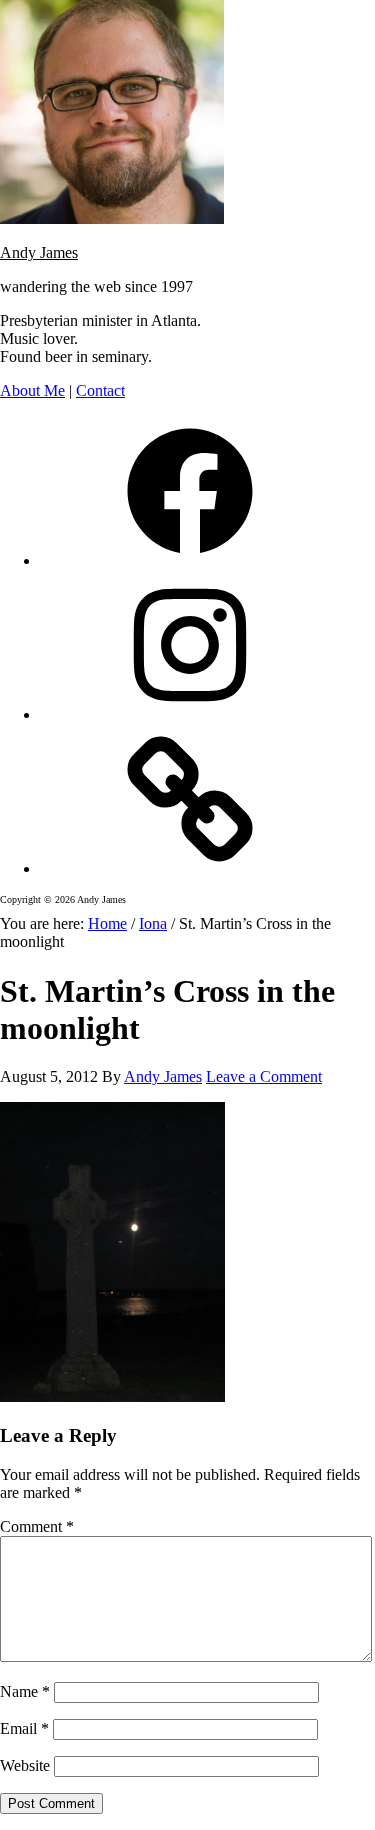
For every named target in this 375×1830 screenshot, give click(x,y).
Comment (37, 1526)
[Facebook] (190, 560)
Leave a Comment (264, 1076)
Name (25, 1691)
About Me (32, 390)
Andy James (39, 252)
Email (24, 1728)
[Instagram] (190, 714)
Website (25, 1765)
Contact (100, 390)
